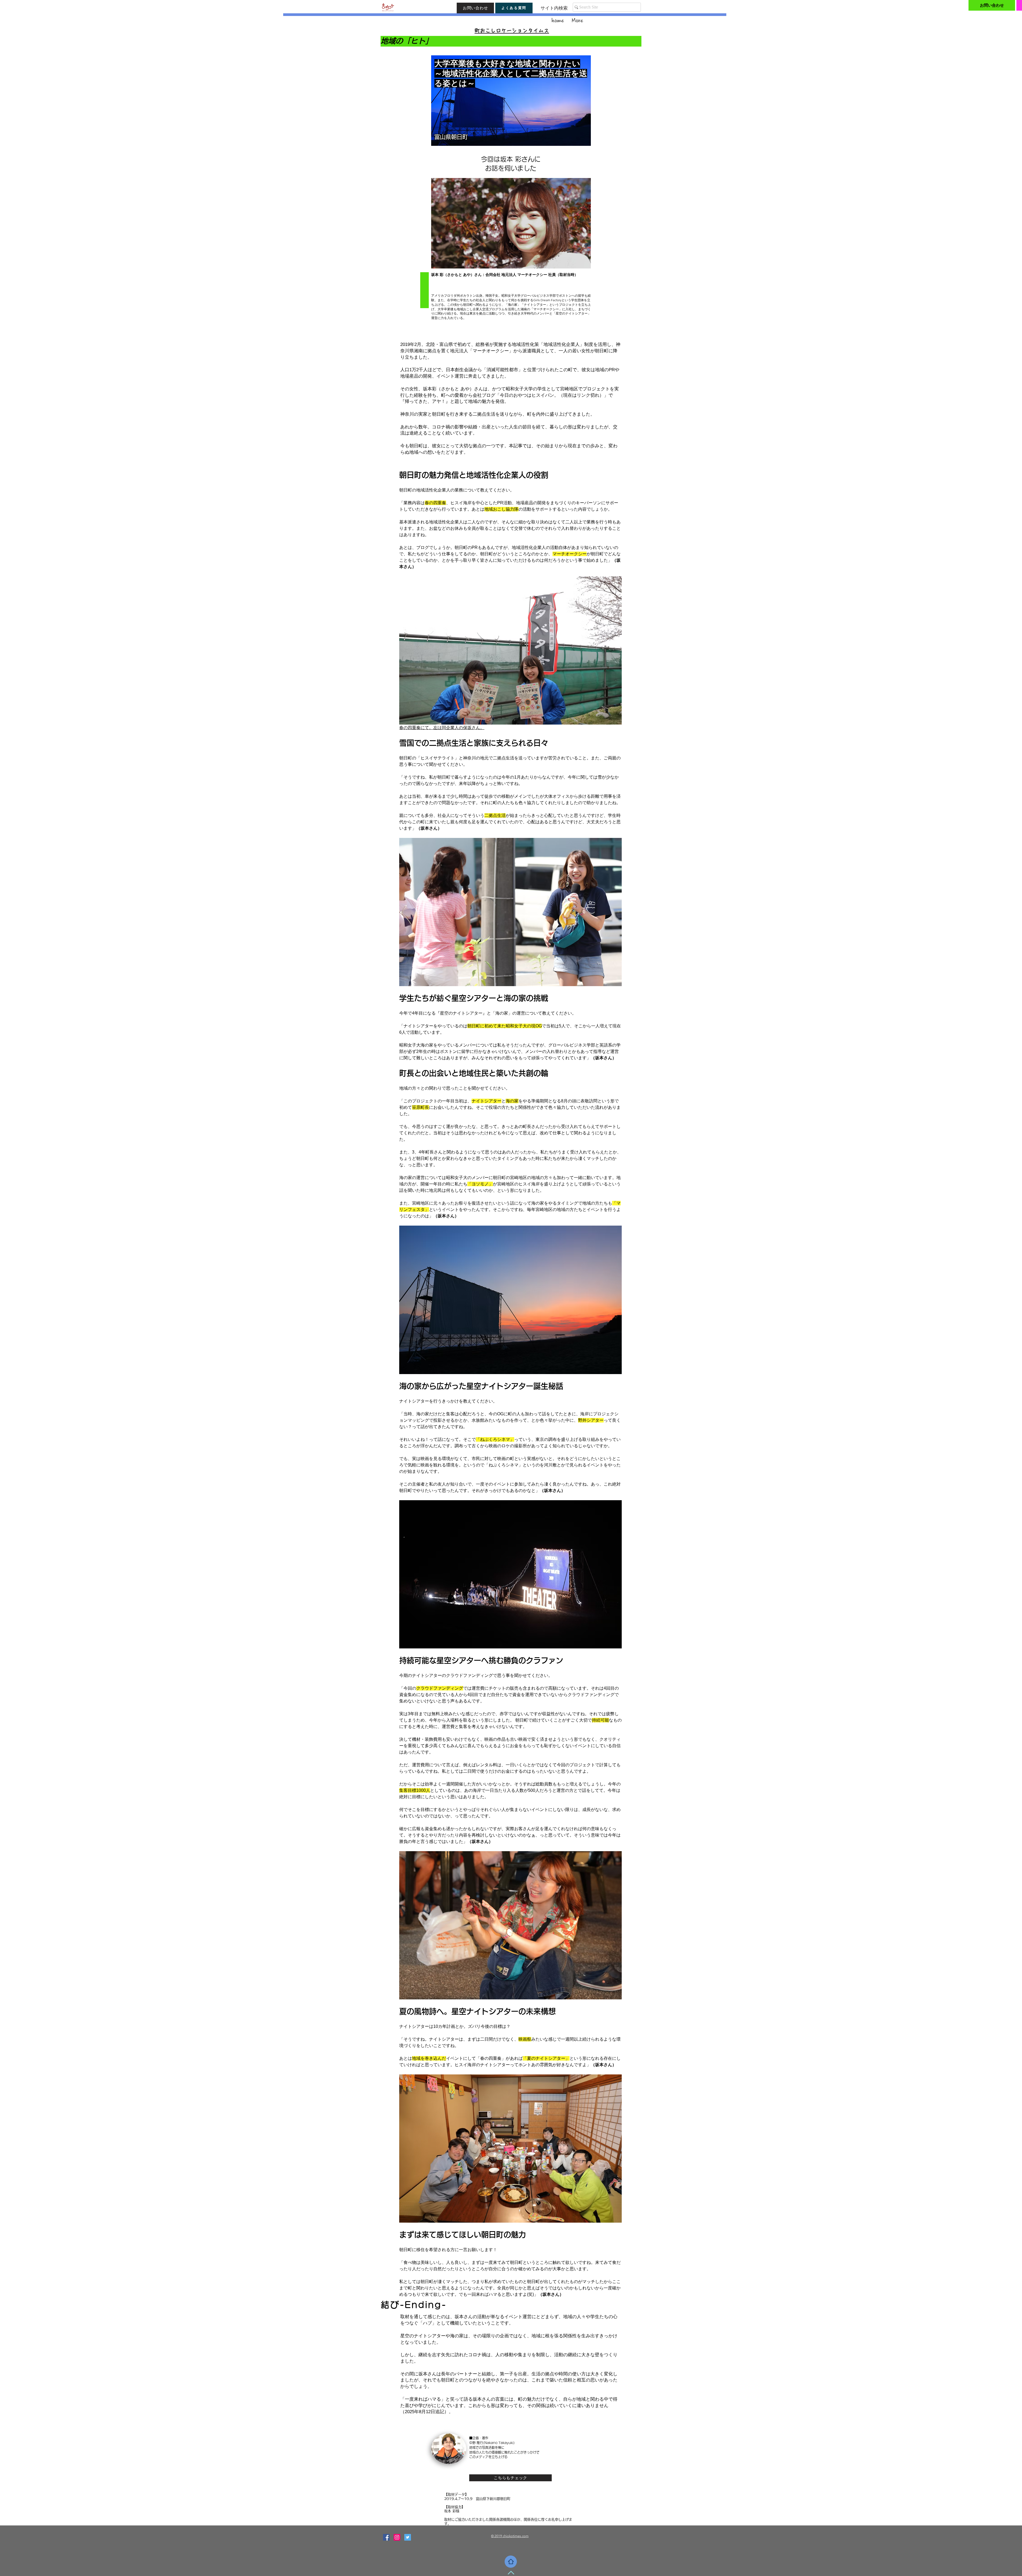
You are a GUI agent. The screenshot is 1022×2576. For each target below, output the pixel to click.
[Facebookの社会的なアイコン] (386, 2537)
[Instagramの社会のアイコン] (397, 2537)
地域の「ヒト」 (407, 41)
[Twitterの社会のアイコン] (408, 2537)
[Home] (511, 2562)
